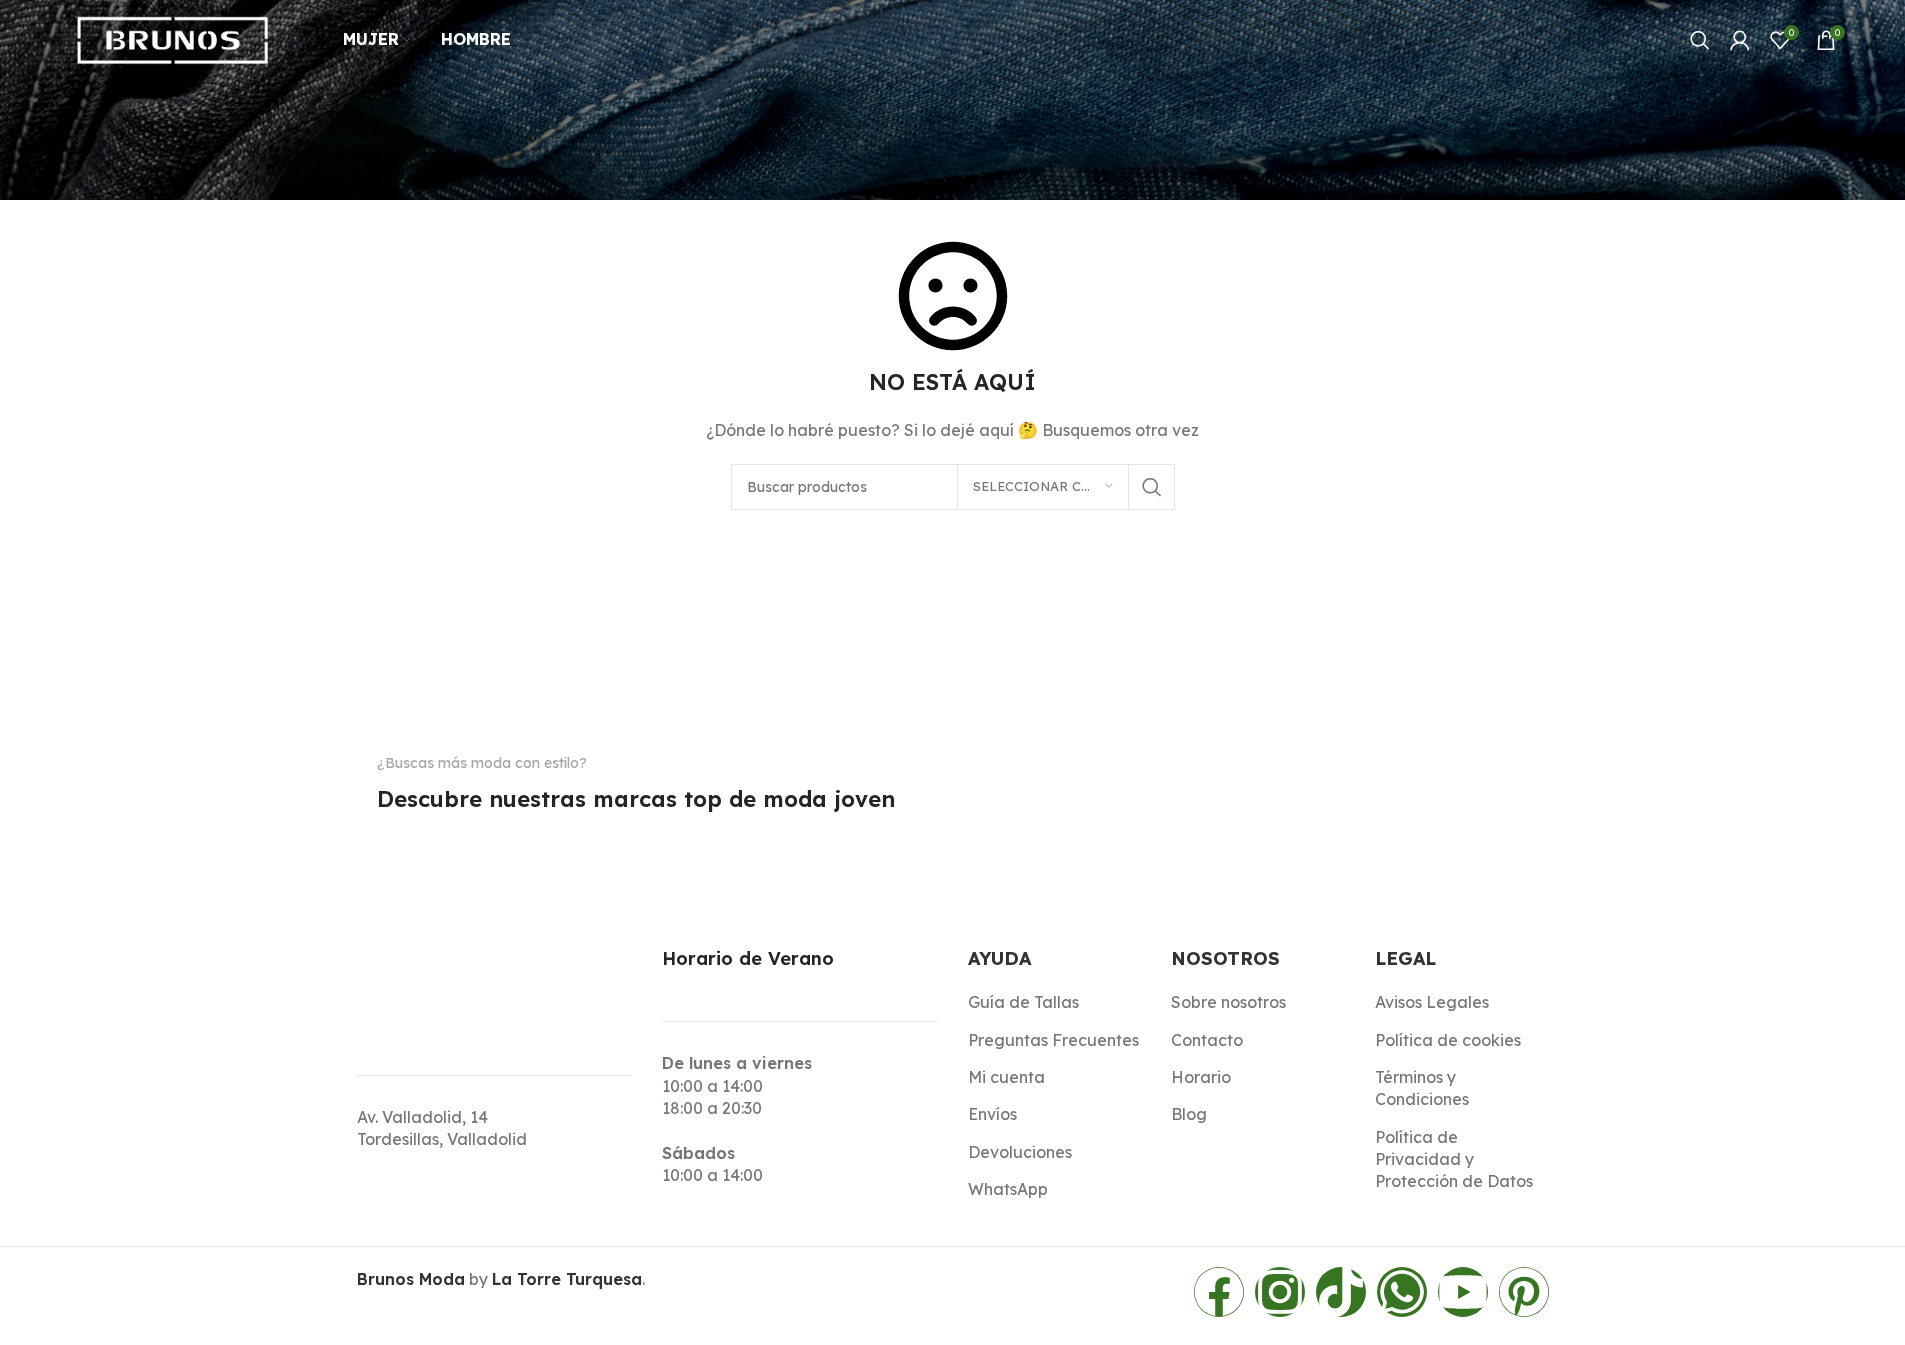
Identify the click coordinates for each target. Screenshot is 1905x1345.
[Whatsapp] (1402, 1292)
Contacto (1207, 1040)
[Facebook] (1219, 1292)
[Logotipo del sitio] (173, 38)
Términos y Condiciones (1422, 1088)
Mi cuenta (1006, 1077)
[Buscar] (1700, 40)
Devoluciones (1020, 1152)
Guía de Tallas (1023, 1002)
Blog (1189, 1114)
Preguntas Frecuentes (1053, 1040)
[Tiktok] (1341, 1292)
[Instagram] (1280, 1292)
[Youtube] (1463, 1292)
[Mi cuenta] (1740, 40)
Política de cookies (1448, 1040)
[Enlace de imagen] (409, 839)
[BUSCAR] (1152, 487)
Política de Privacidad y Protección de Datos (1454, 1159)
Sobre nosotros (1228, 1002)
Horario (1201, 1077)
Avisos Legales (1432, 1002)
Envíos (992, 1114)
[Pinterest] (1524, 1292)
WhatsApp (1008, 1189)
